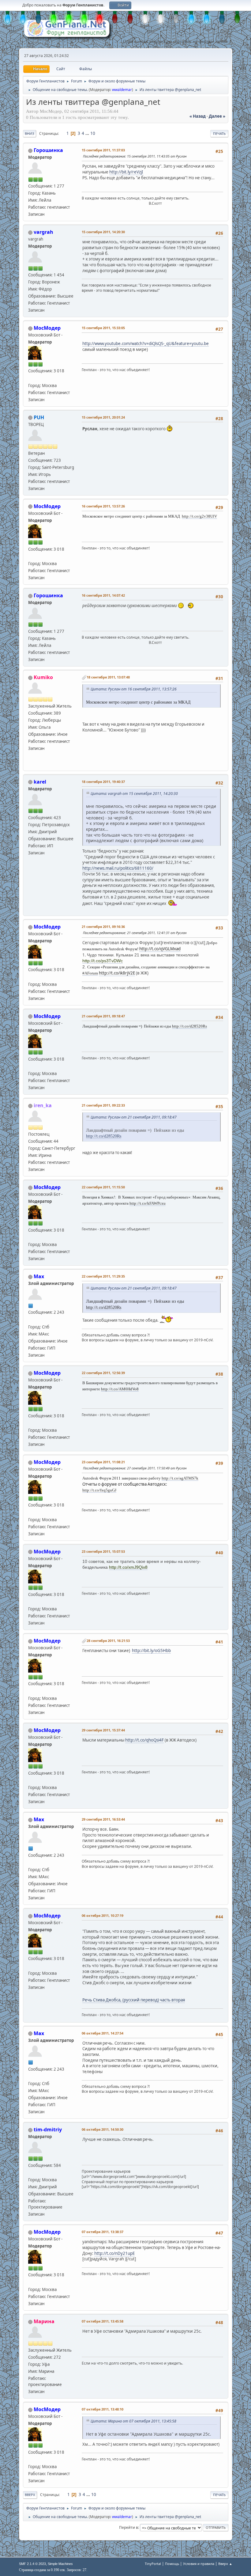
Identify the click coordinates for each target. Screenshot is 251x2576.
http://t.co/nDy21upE (114, 2253)
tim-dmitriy (48, 2130)
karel (40, 782)
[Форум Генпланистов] (31, 1319)
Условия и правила (199, 2564)
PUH (39, 417)
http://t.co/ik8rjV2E (117, 973)
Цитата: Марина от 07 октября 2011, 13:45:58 (133, 2421)
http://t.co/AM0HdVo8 (120, 1389)
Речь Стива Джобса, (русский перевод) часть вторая (134, 2000)
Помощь (172, 2564)
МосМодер (47, 328)
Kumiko (43, 677)
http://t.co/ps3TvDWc (103, 961)
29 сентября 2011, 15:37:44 (103, 1730)
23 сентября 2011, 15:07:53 (103, 1551)
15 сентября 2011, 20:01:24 (103, 417)
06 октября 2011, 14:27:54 (103, 2033)
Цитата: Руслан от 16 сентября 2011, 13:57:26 (134, 689)
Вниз (30, 133)
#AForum (90, 973)
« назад (198, 116)
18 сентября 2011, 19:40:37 (103, 782)
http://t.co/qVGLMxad (160, 949)
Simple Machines (60, 2564)
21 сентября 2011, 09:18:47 (103, 1016)
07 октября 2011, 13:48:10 (103, 2409)
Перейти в (129, 2527)
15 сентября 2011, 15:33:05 (103, 328)
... (88, 133)
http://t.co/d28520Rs (189, 1026)
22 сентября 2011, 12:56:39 (103, 1373)
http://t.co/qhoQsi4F (144, 1740)
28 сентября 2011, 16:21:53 (108, 1641)
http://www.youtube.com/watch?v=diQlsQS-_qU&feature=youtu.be (146, 344)
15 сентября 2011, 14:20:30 (103, 232)
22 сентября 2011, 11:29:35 (103, 1276)
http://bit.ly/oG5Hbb (151, 1651)
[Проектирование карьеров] (31, 2172)
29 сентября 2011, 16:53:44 (103, 1819)
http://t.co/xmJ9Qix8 (128, 1567)
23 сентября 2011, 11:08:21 (103, 1462)
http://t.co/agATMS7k (180, 1478)
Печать (219, 133)
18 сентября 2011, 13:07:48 (108, 677)
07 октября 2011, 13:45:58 (103, 2321)
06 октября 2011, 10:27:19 (103, 1915)
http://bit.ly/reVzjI (126, 172)
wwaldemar (122, 90)
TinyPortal (153, 2564)
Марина (44, 2321)
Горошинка (48, 150)
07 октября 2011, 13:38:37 (103, 2232)
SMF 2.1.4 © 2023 (32, 2564)
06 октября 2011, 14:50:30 (103, 2129)
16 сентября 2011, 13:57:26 (103, 506)
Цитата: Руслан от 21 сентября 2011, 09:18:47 (134, 1117)
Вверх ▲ (225, 2564)
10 (93, 133)
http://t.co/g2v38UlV (199, 516)
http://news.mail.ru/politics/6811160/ (118, 868)
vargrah (43, 232)
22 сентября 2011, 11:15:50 (103, 1187)
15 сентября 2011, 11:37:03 (103, 150)
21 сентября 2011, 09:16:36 (103, 927)
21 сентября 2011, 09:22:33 (103, 1105)
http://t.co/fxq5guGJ (99, 1490)
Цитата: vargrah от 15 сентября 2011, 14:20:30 (134, 794)
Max (39, 1276)
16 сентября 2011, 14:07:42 (103, 595)
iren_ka (43, 1105)
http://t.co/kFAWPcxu (148, 1203)
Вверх (30, 2495)
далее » (217, 116)
